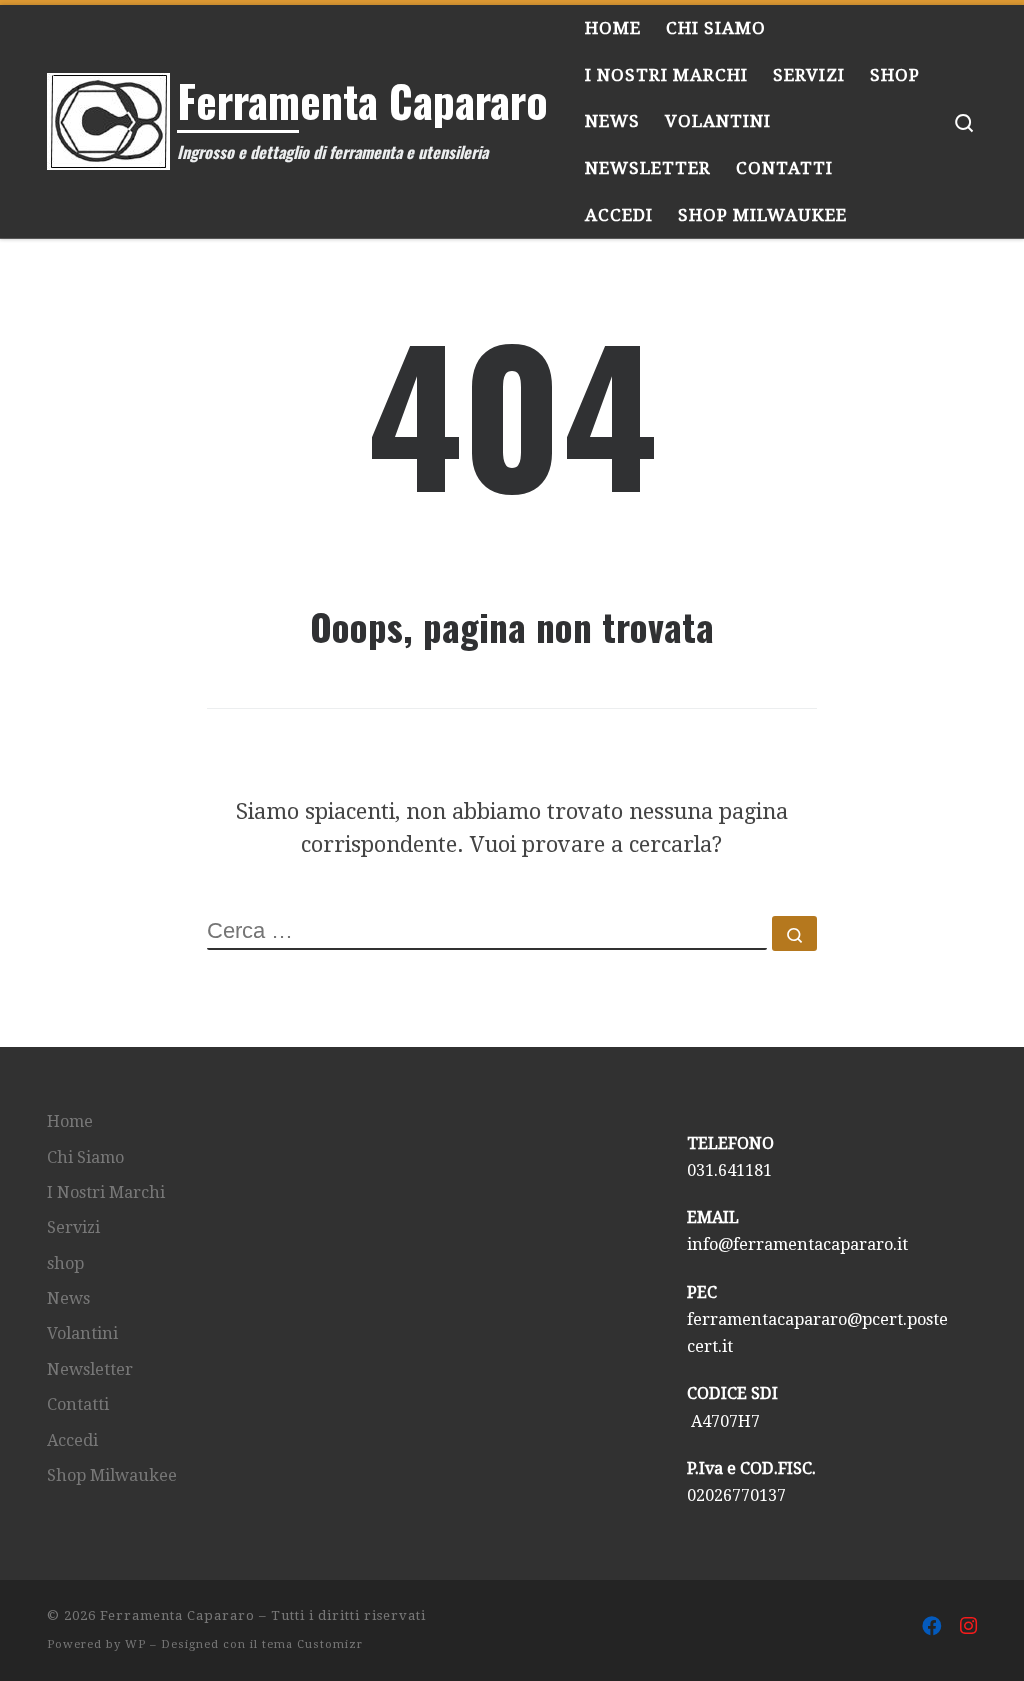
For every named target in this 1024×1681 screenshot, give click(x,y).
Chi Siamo (85, 1157)
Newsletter (90, 1369)
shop (65, 1263)
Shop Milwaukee (112, 1475)
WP (135, 1644)
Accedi (72, 1440)
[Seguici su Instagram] (968, 1627)
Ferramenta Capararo (177, 1615)
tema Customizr (312, 1644)
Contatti (78, 1404)
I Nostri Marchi (106, 1192)
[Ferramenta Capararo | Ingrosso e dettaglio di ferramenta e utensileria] (108, 114)
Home (70, 1121)
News (68, 1298)
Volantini (82, 1333)
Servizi (73, 1227)
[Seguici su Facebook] (932, 1627)
